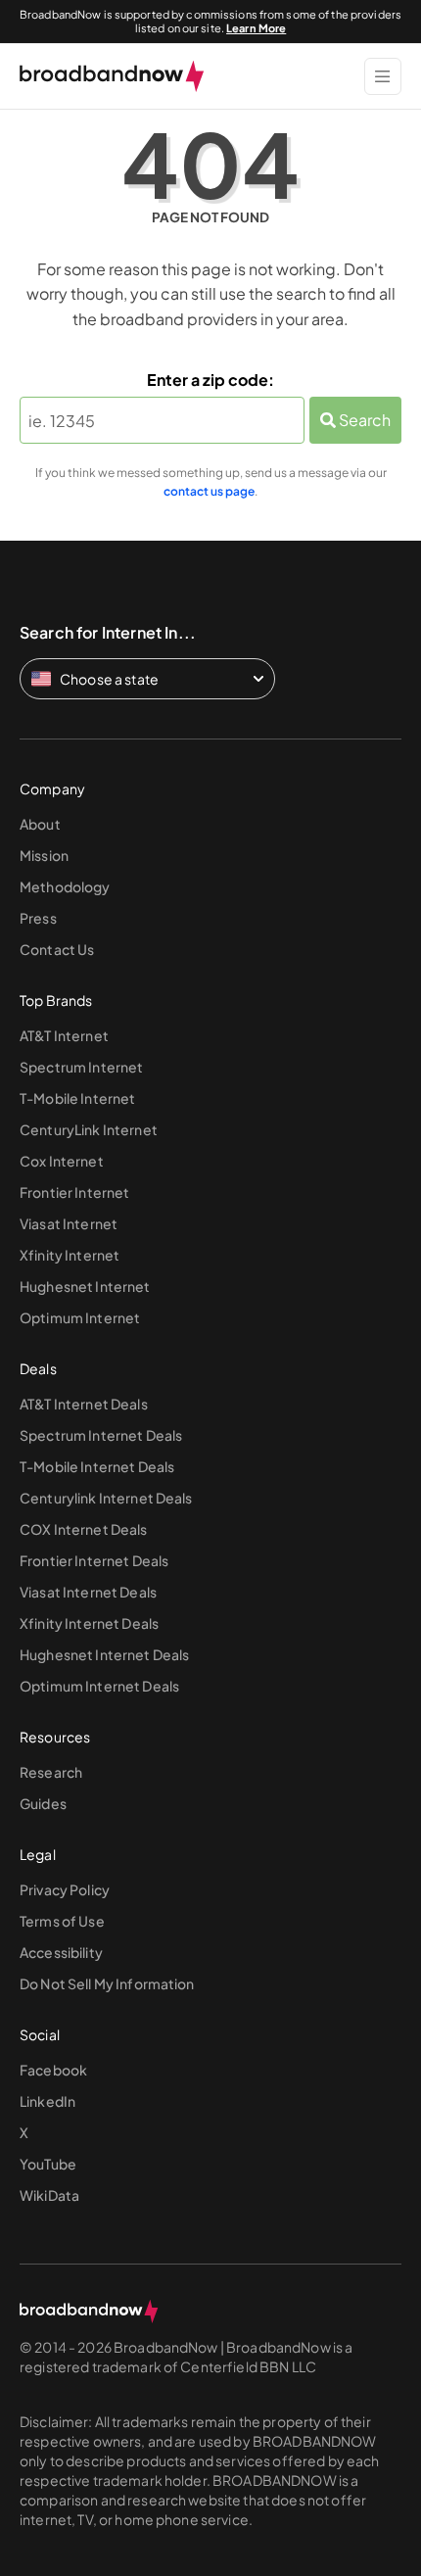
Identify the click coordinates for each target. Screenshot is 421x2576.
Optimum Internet (80, 1317)
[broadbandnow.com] (112, 76)
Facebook (53, 2070)
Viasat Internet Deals (88, 1592)
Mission (44, 855)
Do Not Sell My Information (107, 1983)
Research (51, 1772)
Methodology (65, 886)
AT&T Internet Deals (84, 1404)
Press (38, 918)
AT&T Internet (64, 1035)
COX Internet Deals (84, 1529)
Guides (43, 1803)
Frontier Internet (74, 1192)
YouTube (48, 2164)
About (40, 824)
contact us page (209, 491)
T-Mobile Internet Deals (97, 1466)
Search (363, 420)
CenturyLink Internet (89, 1129)
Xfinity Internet (70, 1255)
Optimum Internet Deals (99, 1686)
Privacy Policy (65, 1889)
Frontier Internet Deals (94, 1560)
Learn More (256, 28)
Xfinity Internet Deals (89, 1623)
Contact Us (57, 949)
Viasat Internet (69, 1223)
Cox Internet (62, 1161)
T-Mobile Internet (77, 1098)
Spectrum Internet (81, 1067)
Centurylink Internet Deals (106, 1498)
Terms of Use (62, 1921)
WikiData (49, 2195)
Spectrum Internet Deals (101, 1435)
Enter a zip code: (210, 380)
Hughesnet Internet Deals (104, 1654)
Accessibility (61, 1952)
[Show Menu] (383, 76)
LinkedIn (47, 2101)
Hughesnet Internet (85, 1286)
